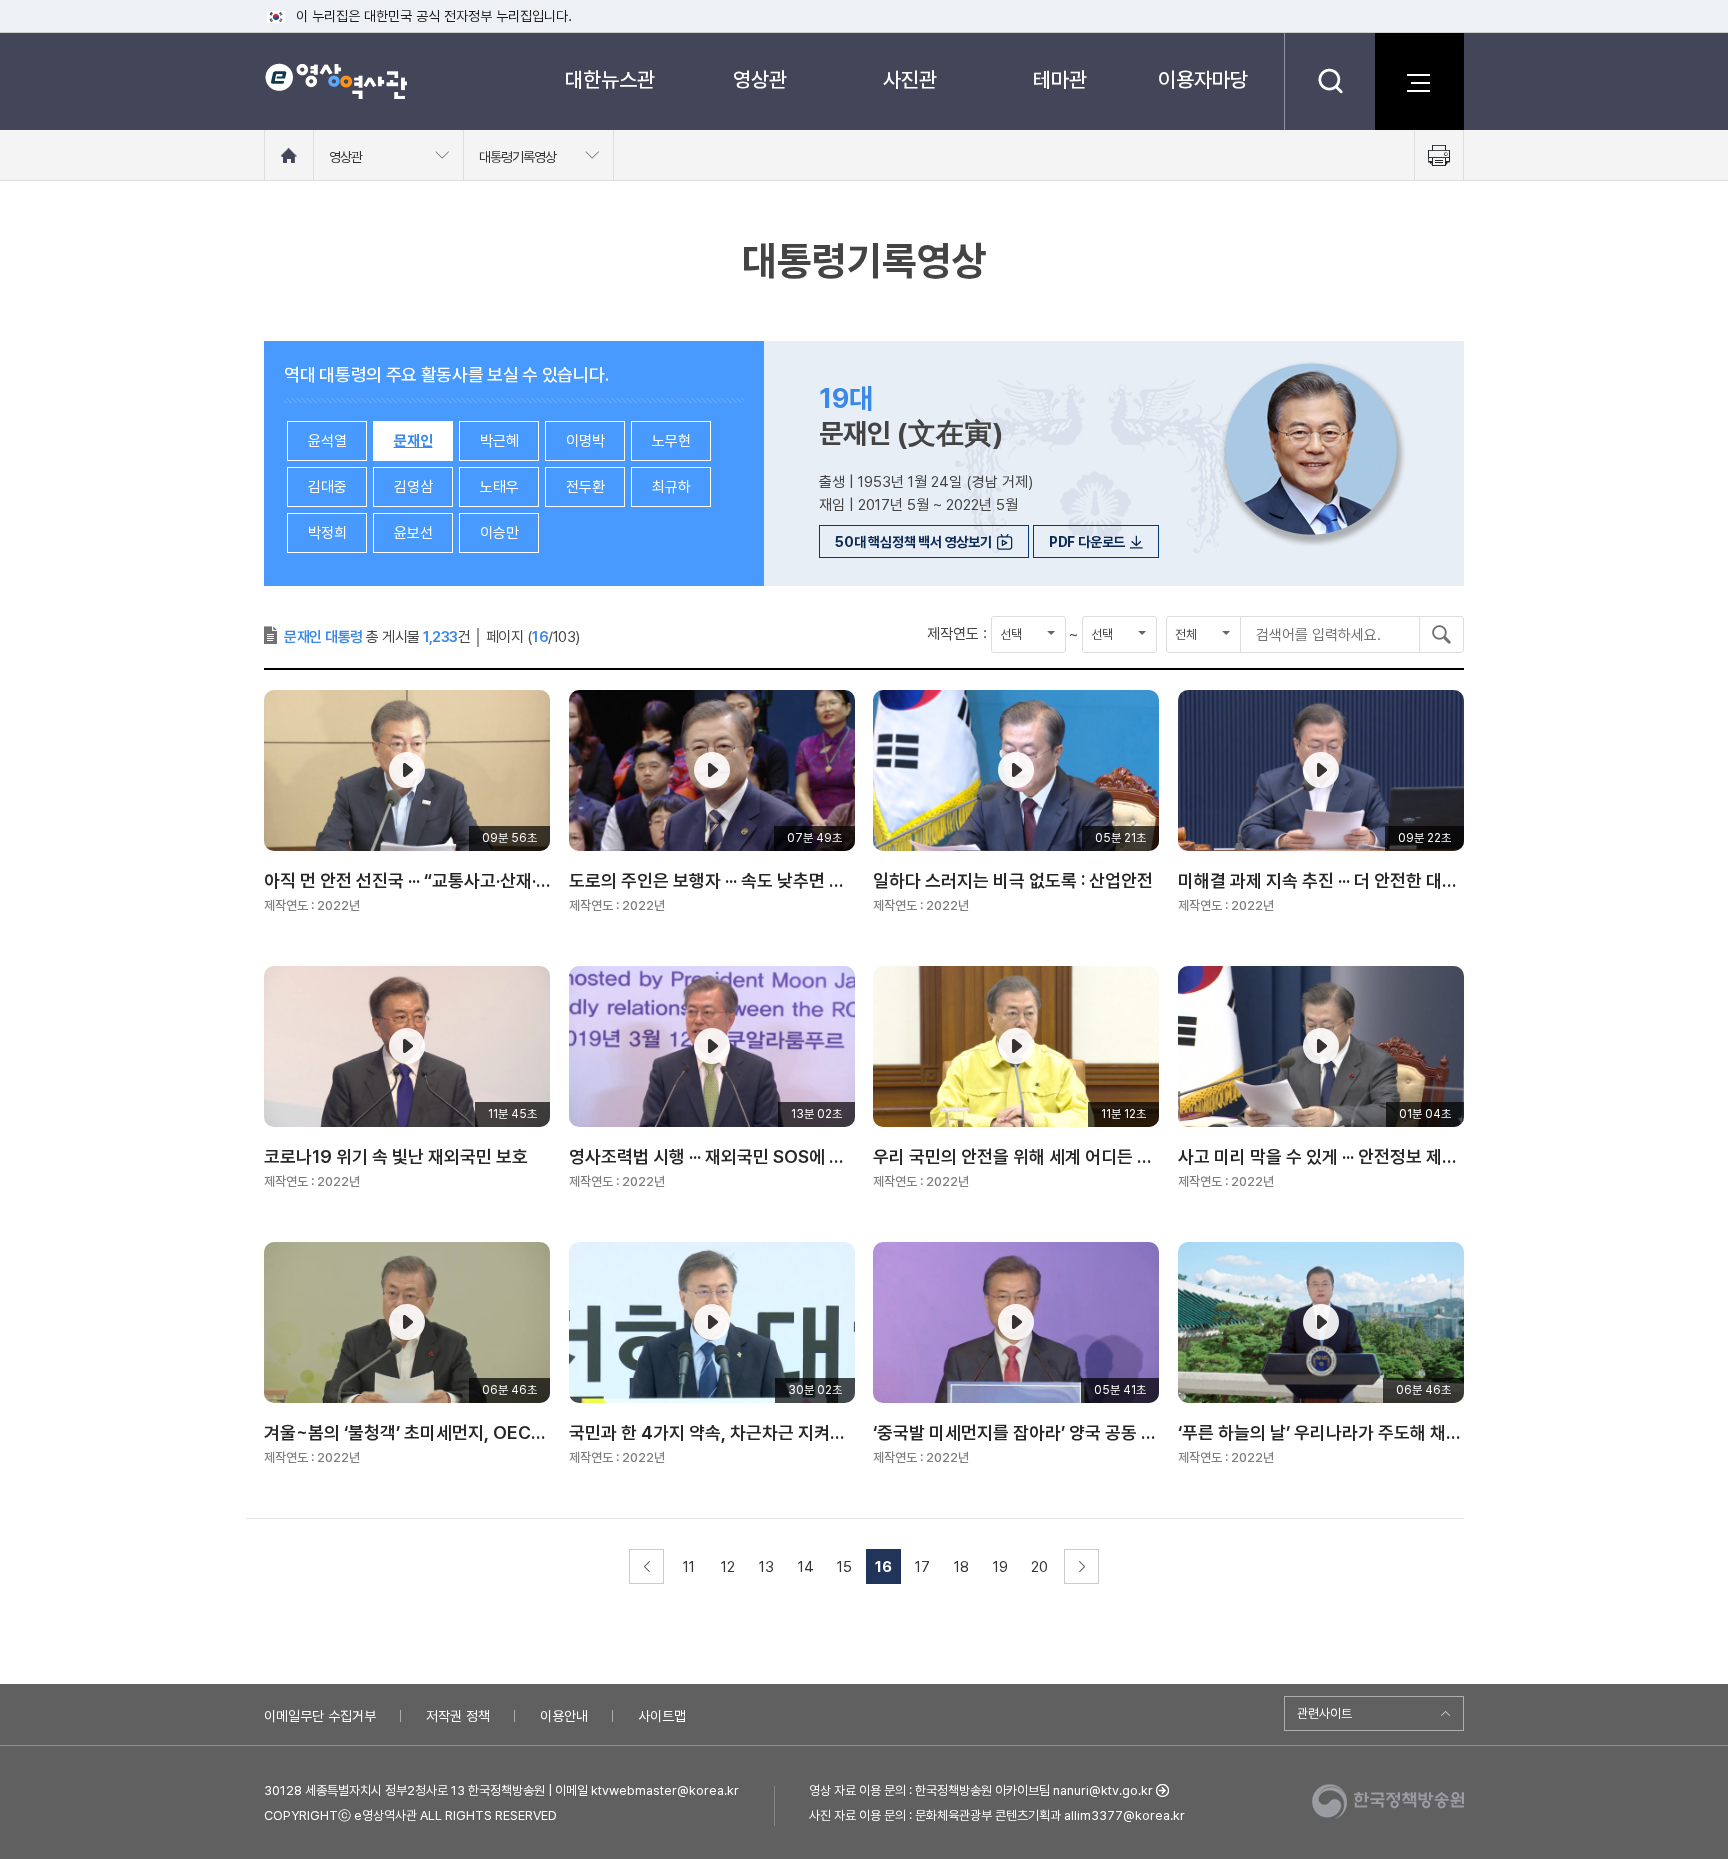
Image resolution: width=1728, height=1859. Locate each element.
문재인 (413, 441)
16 (883, 1567)
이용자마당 (1203, 79)
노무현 (671, 441)
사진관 (910, 79)
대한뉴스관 (610, 79)
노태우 (499, 487)
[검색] (1329, 81)
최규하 (671, 487)
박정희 (327, 533)
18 (961, 1567)
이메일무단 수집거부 (320, 1716)
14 (806, 1567)
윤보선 (413, 533)
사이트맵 (662, 1716)
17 (922, 1567)
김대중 (327, 487)
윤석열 (327, 441)
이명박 (585, 441)
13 (766, 1567)
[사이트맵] (1419, 81)
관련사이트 (1324, 1713)
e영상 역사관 (335, 81)
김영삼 (413, 487)
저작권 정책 (458, 1716)
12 (728, 1567)
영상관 (760, 79)
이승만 (499, 533)
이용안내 (564, 1716)
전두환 (585, 487)
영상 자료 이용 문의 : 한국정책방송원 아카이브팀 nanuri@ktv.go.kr (981, 1790)
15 (844, 1567)
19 (1000, 1567)
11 (689, 1567)
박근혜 (499, 441)
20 (1039, 1567)
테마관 (1060, 79)
